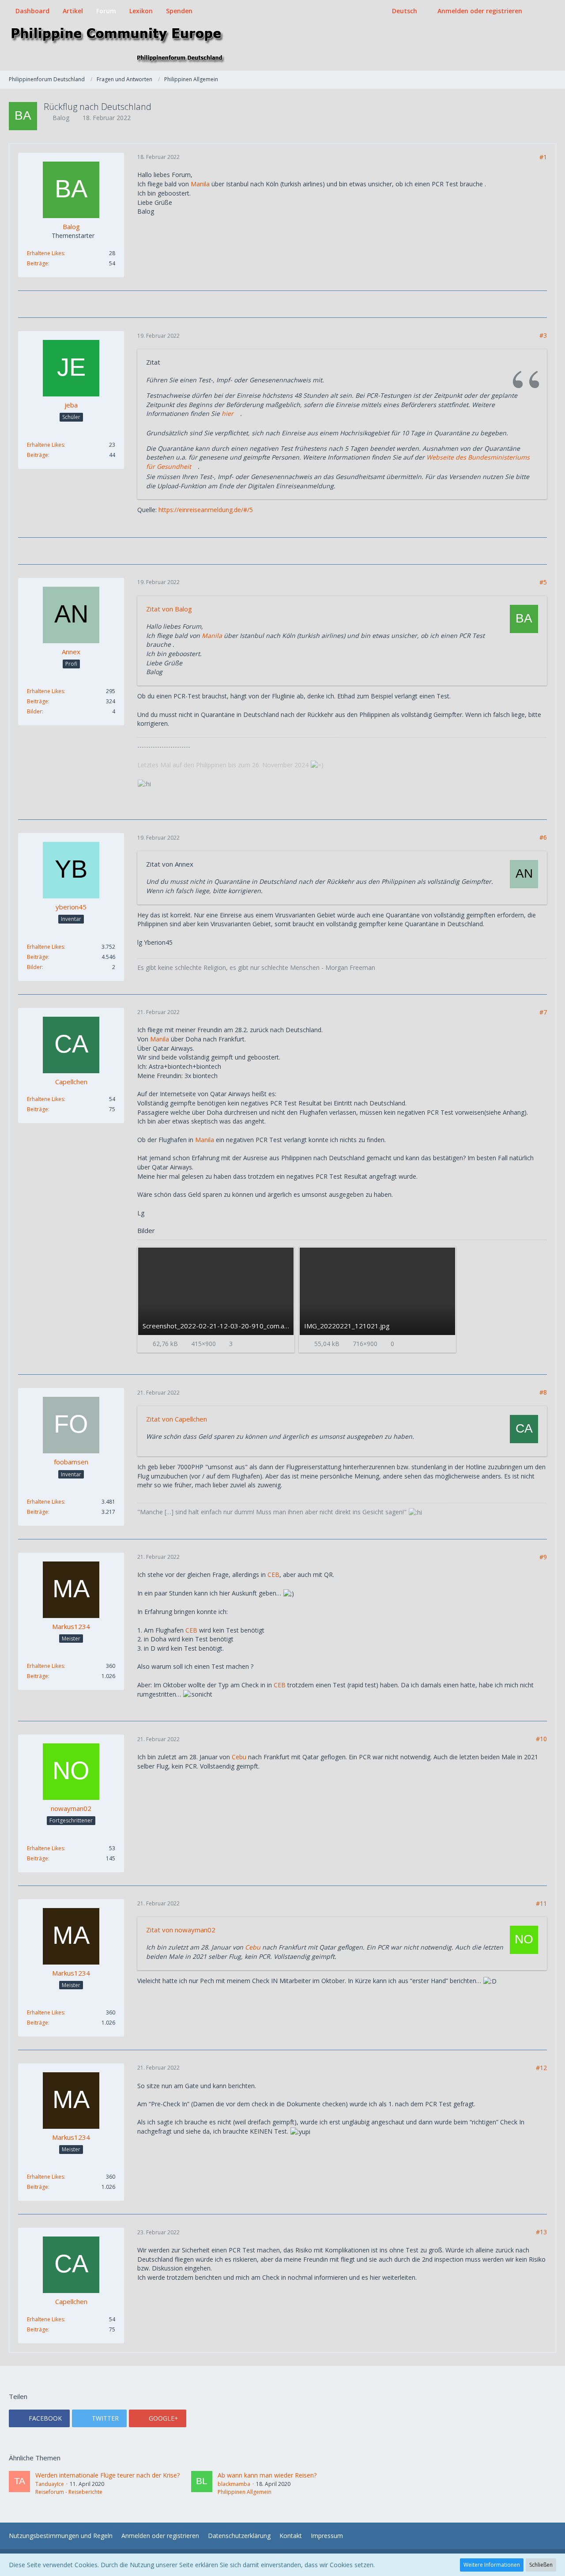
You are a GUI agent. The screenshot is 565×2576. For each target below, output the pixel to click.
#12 (541, 2068)
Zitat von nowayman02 (181, 1930)
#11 (541, 1903)
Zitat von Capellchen (177, 1419)
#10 (541, 1739)
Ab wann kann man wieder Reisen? (267, 2475)
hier (228, 413)
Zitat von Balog (169, 609)
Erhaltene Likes (45, 253)
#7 (543, 1012)
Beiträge (38, 263)
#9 (543, 1557)
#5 (543, 582)
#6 (543, 837)
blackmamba (234, 2484)
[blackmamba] (202, 2483)
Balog (61, 118)
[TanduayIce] (19, 2483)
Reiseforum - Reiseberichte (69, 2492)
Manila (200, 184)
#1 (543, 157)
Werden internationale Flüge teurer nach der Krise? (107, 2475)
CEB (273, 1575)
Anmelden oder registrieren (480, 11)
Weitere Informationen (492, 2565)
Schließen (541, 2565)
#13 (541, 2232)
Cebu (239, 1757)
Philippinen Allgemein (245, 2492)
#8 (543, 1392)
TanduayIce (50, 2484)
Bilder (34, 711)
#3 (543, 335)
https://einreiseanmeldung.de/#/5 (206, 510)
